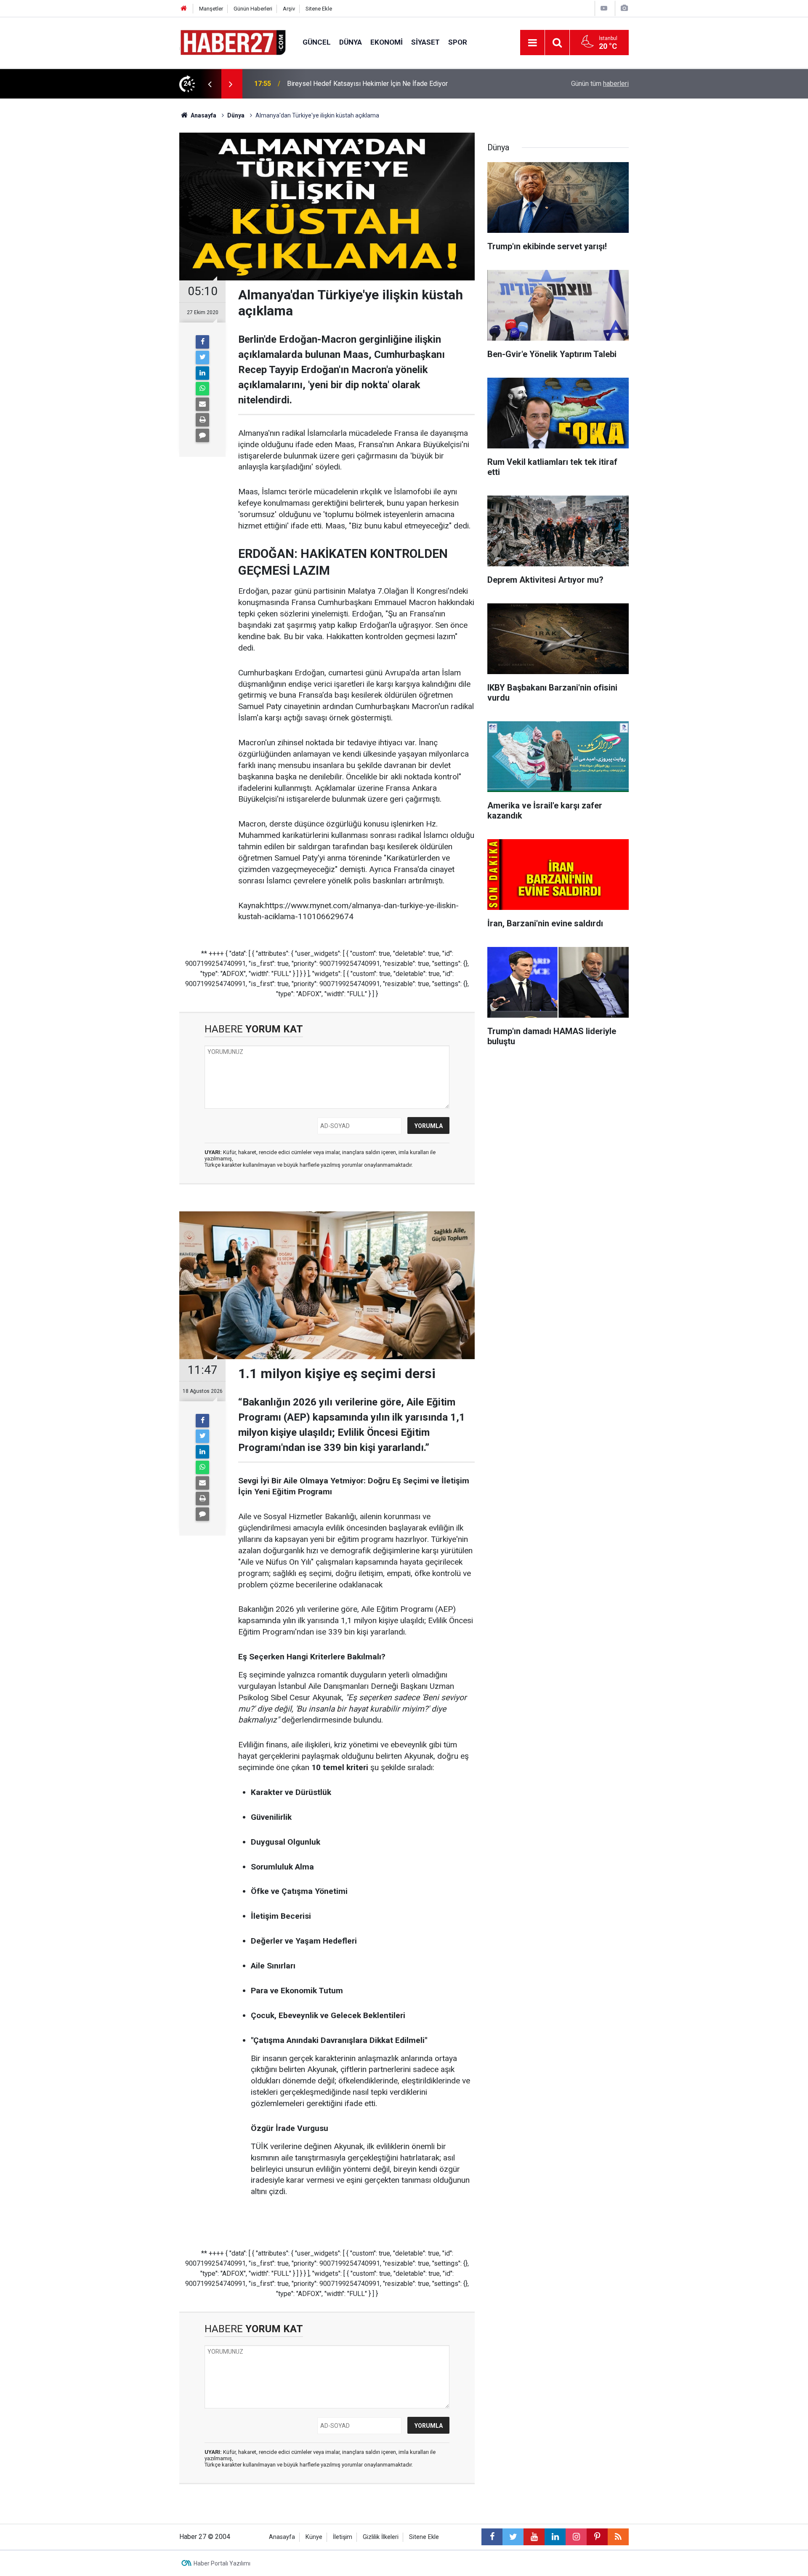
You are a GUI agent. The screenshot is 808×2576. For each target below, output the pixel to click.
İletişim (343, 2537)
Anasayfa (282, 2537)
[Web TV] (604, 8)
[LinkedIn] (202, 373)
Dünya (351, 42)
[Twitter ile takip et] (513, 2537)
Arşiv (289, 9)
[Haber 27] (233, 42)
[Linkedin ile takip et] (555, 2537)
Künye (314, 2537)
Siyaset (425, 42)
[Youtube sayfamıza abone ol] (534, 2537)
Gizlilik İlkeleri (381, 2537)
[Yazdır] (202, 420)
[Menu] (532, 43)
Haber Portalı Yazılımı (222, 2563)
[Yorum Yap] (202, 435)
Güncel (317, 42)
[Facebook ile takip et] (492, 2537)
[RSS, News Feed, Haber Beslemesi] (618, 2537)
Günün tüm (600, 84)
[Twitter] (202, 357)
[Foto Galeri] (624, 8)
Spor (458, 42)
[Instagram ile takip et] (576, 2537)
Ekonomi (387, 42)
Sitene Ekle (319, 9)
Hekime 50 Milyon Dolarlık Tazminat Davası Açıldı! (361, 84)
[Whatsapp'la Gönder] (202, 389)
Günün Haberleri (253, 9)
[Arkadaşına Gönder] (202, 404)
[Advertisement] (131, 246)
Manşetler (211, 9)
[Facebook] (202, 342)
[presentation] (210, 84)
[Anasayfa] (184, 9)
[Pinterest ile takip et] (597, 2537)
